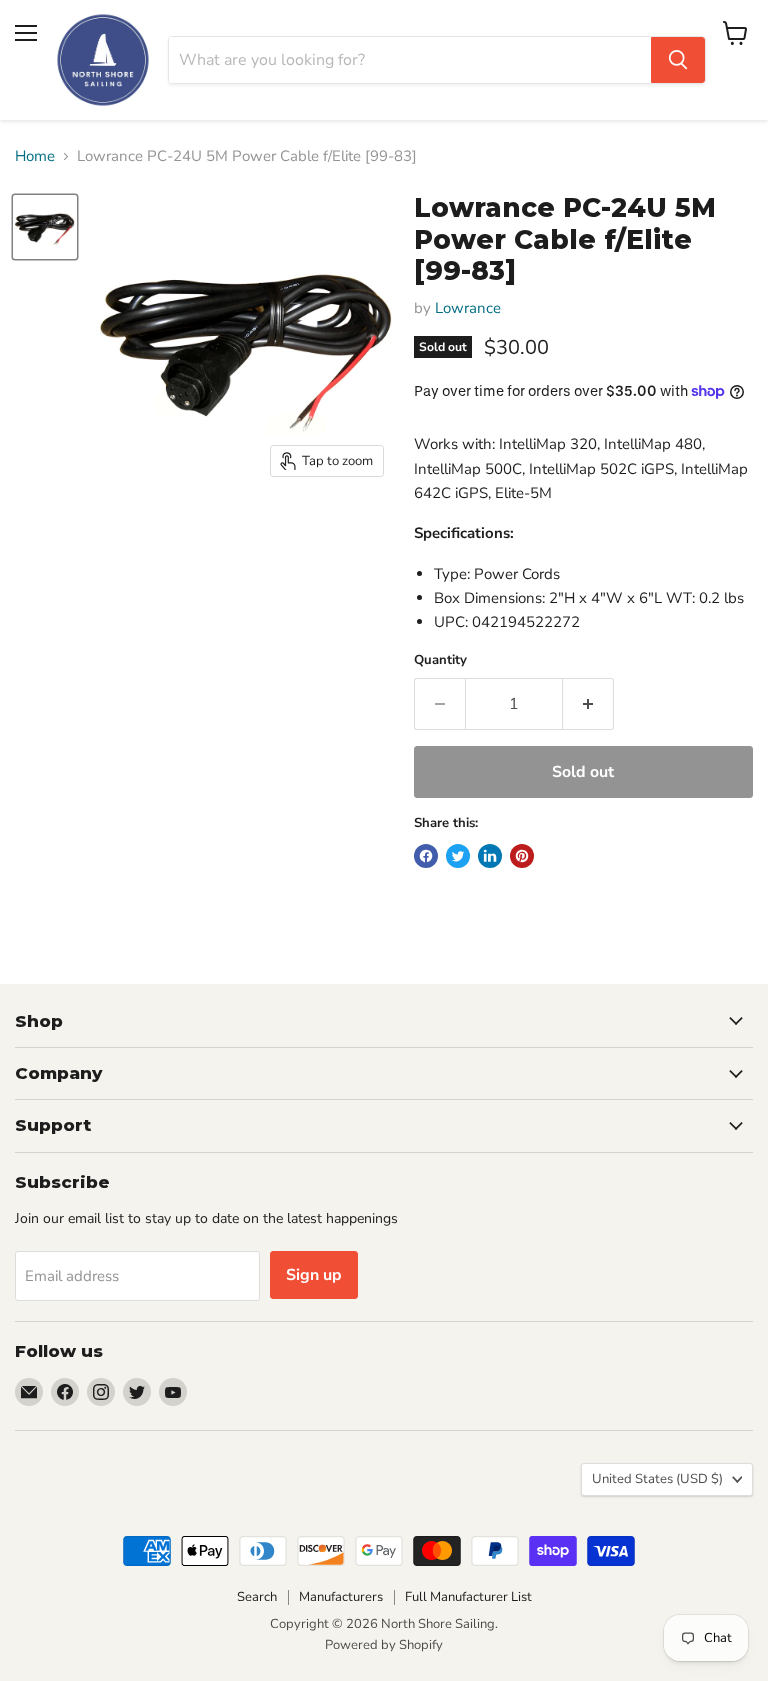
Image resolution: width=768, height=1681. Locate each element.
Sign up (314, 1275)
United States (657, 1479)
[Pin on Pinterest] (522, 856)
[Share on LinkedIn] (490, 856)
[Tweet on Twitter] (458, 856)
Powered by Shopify (384, 1645)
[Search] (678, 60)
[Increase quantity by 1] (588, 704)
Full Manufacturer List (468, 1597)
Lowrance (468, 308)
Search (257, 1597)
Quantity (440, 660)
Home (35, 156)
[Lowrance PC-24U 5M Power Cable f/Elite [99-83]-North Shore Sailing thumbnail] (45, 227)
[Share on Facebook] (426, 856)
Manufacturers (341, 1597)
